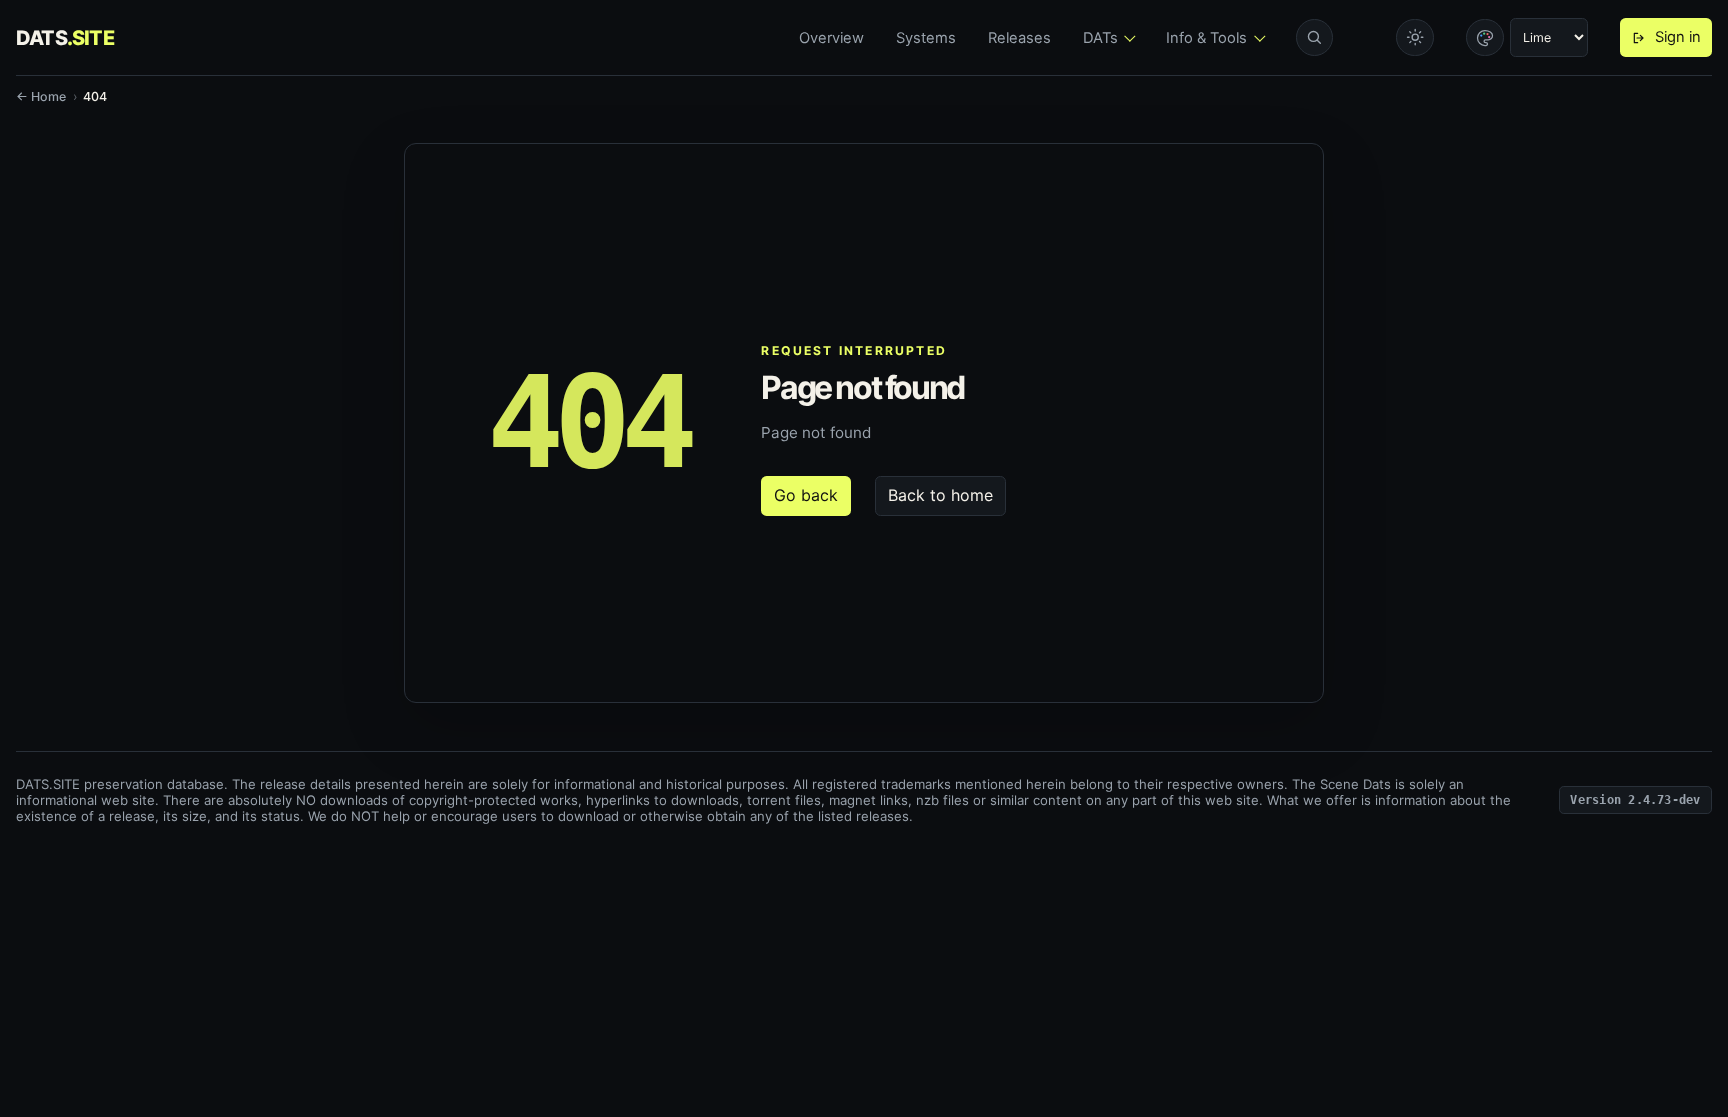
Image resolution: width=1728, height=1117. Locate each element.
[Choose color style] (1485, 38)
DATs (1100, 38)
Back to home (940, 495)
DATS (65, 38)
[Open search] (1315, 38)
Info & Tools (1206, 38)
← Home (41, 96)
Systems (926, 38)
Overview (831, 38)
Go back (806, 495)
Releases (1019, 38)
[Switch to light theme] (1415, 38)
